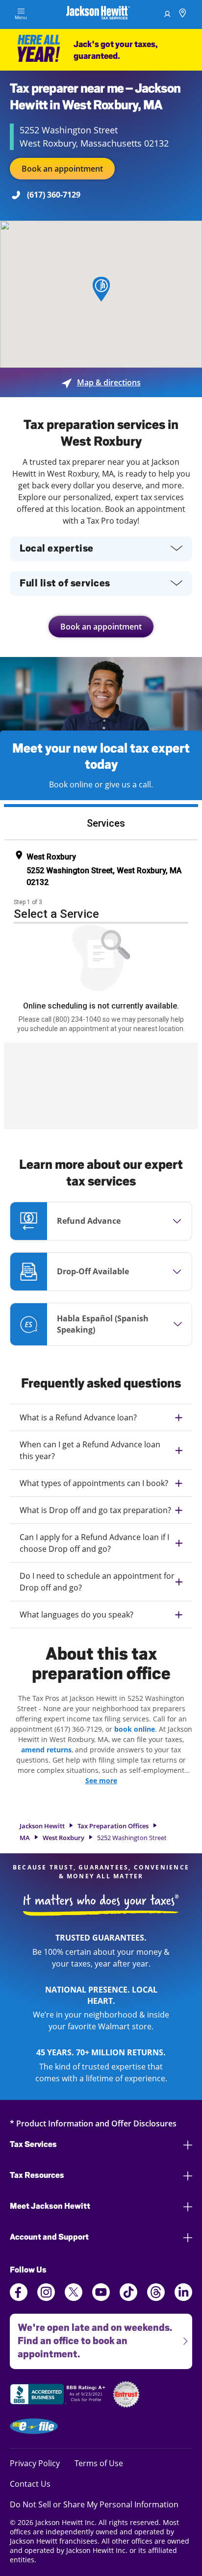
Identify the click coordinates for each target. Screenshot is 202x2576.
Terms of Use (99, 2463)
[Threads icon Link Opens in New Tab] (156, 2298)
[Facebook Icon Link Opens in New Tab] (19, 2298)
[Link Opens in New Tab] (59, 2396)
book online (135, 1729)
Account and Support (49, 2237)
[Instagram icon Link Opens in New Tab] (46, 2298)
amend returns (46, 1750)
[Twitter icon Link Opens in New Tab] (74, 2298)
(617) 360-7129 (54, 195)
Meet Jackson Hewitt (50, 2206)
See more (101, 1780)
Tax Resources (37, 2175)
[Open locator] (183, 14)
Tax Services (33, 2144)
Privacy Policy (35, 2463)
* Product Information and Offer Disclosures (93, 2123)
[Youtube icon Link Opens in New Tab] (101, 2298)
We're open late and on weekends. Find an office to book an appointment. (91, 2337)
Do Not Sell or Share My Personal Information (94, 2504)
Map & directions (101, 382)
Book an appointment (62, 169)
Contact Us (30, 2484)
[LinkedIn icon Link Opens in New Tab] (183, 2298)
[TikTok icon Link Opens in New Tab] (128, 2298)
